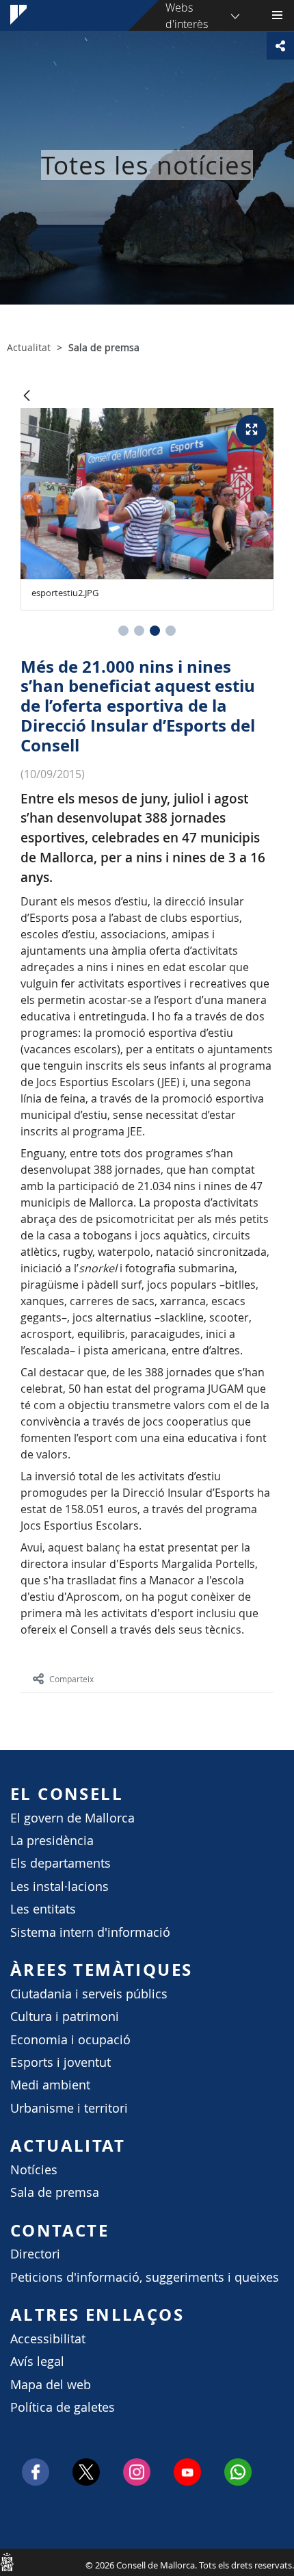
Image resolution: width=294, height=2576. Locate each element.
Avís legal (37, 2361)
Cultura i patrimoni (65, 2017)
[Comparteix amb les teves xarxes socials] (280, 46)
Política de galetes (63, 2407)
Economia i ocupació (70, 2040)
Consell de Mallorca (7, 2562)
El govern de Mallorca (72, 1818)
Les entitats (43, 1909)
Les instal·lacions (59, 1886)
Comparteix (71, 1679)
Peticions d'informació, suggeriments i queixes (145, 2277)
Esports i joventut (61, 2062)
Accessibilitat (48, 2339)
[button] (123, 631)
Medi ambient (50, 2085)
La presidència (52, 1841)
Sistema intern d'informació (90, 1932)
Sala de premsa (55, 2192)
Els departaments (61, 1863)
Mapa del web (51, 2385)
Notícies (34, 2170)
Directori (35, 2254)
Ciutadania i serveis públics (89, 1994)
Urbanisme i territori (69, 2108)
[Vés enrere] (27, 397)
